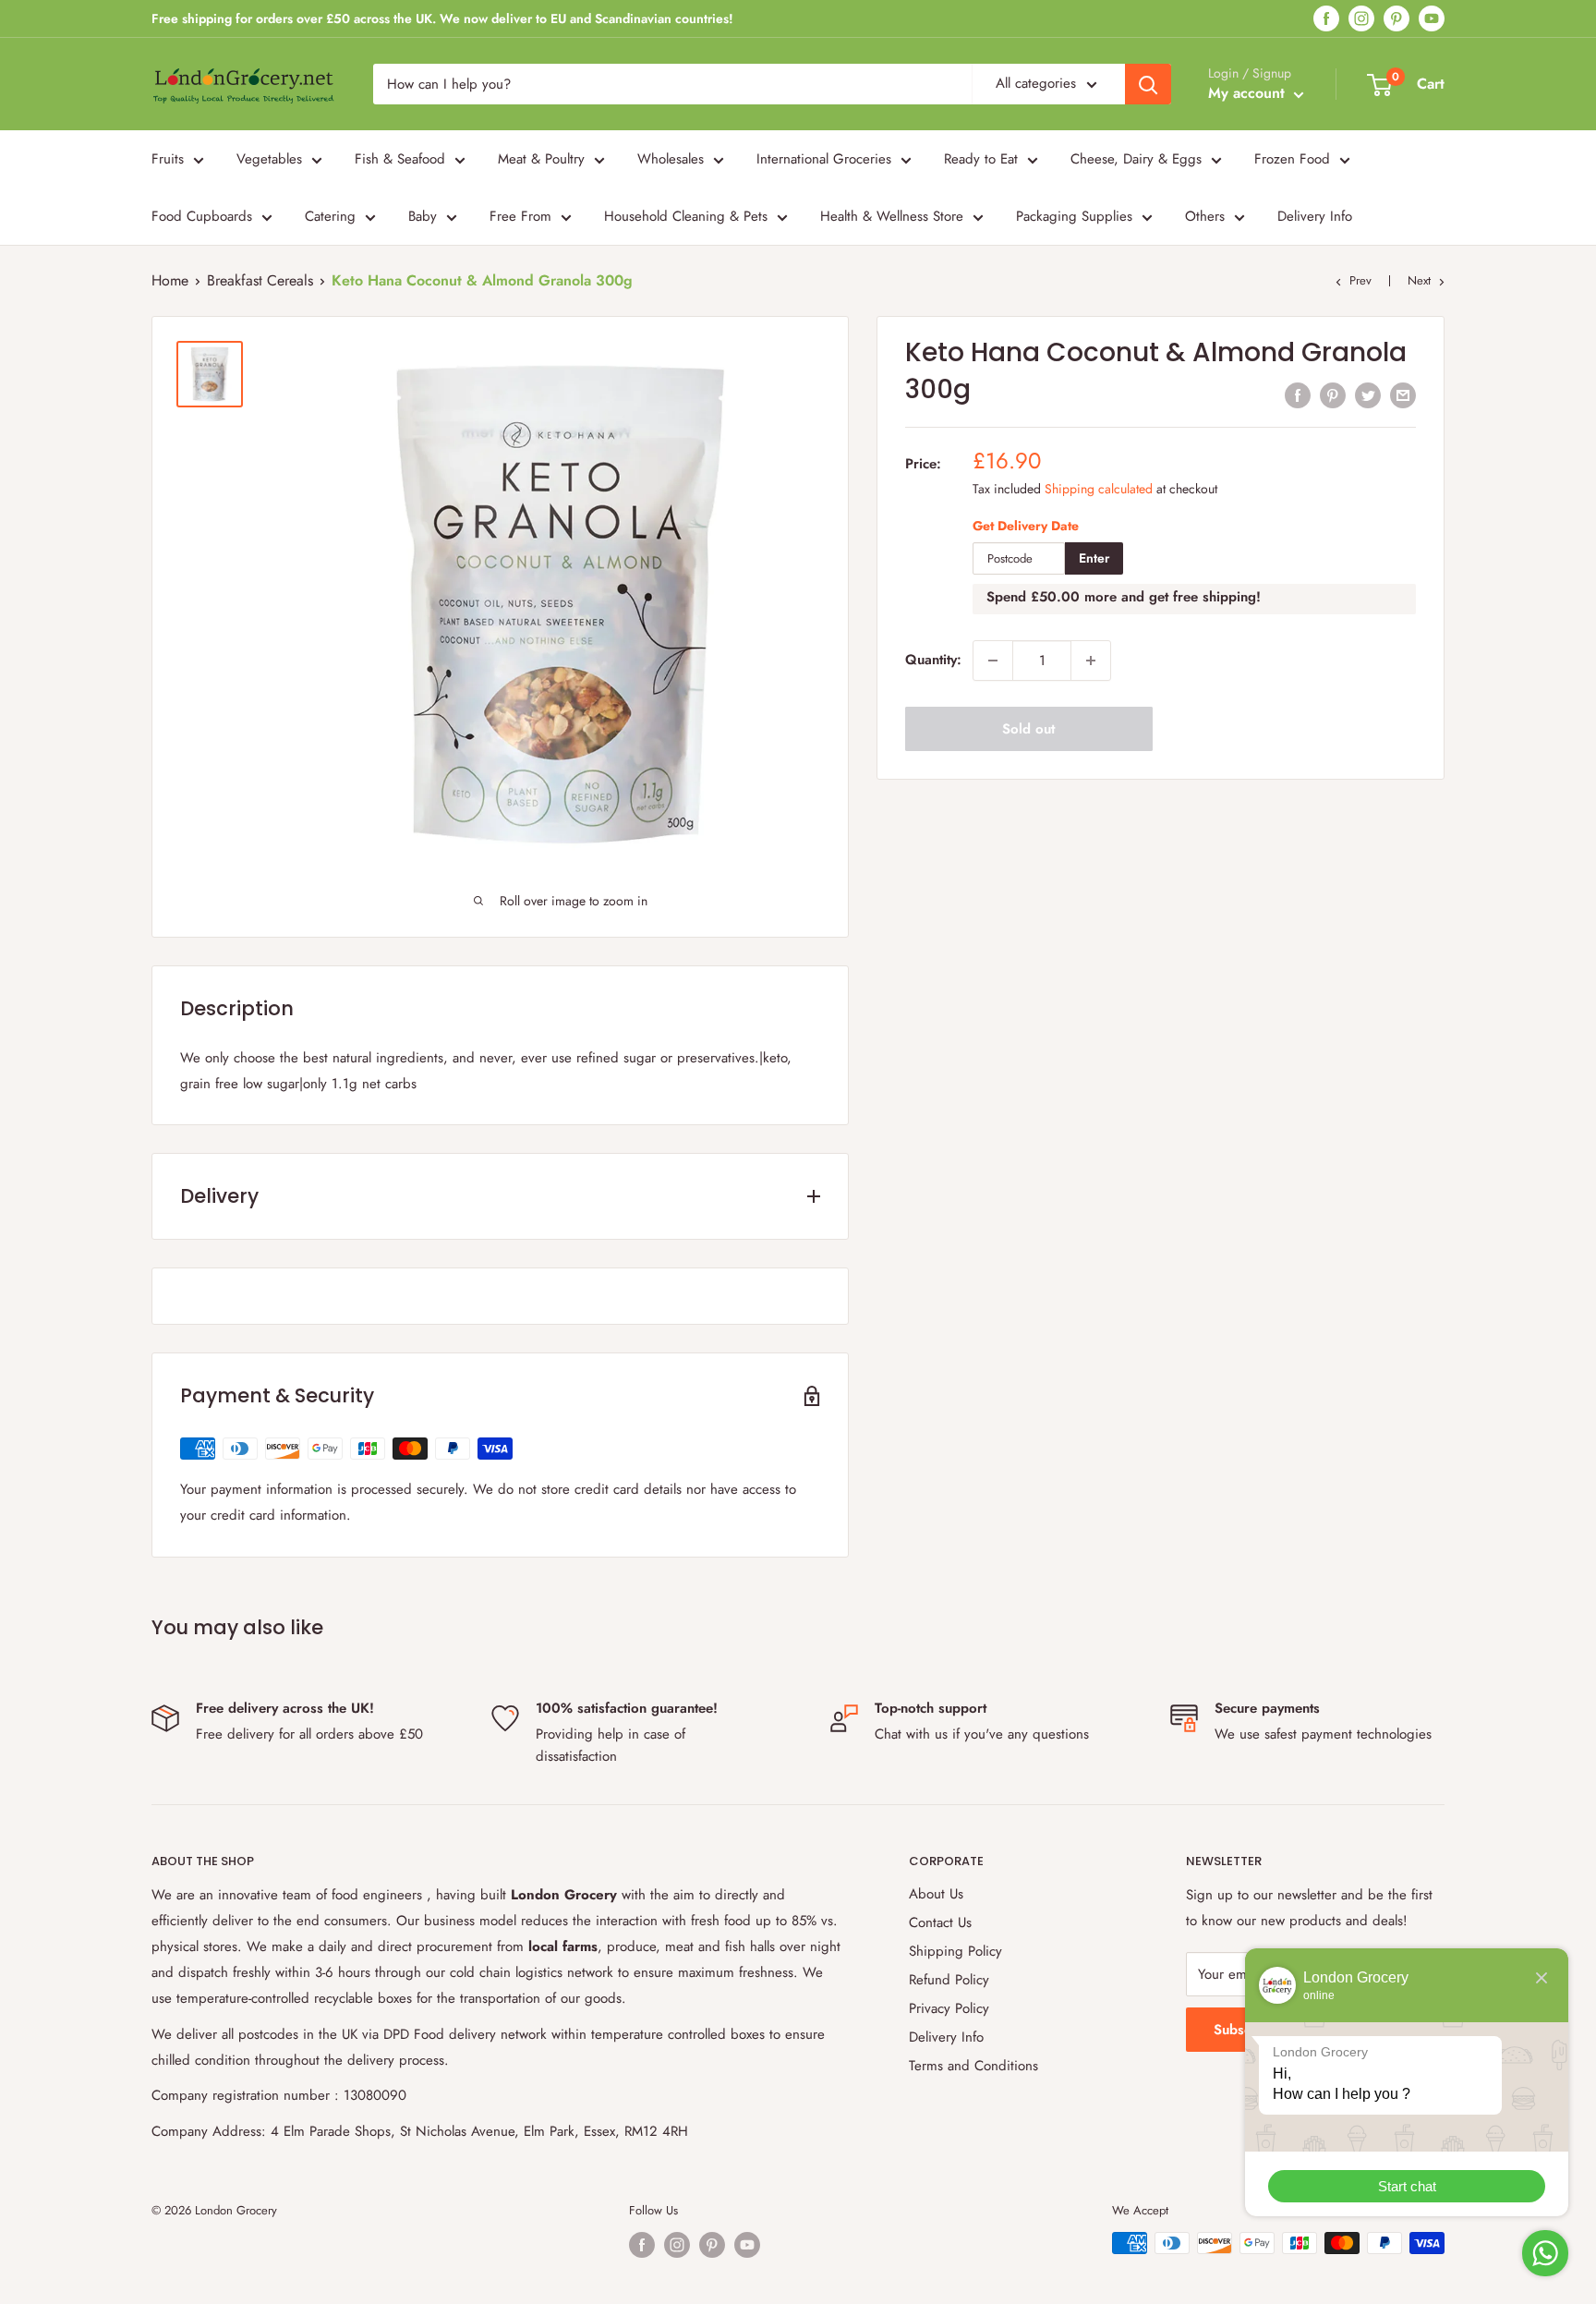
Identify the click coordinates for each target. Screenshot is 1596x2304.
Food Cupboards (202, 216)
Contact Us (940, 1922)
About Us (936, 1894)
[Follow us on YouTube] (1432, 19)
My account (1249, 93)
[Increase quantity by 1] (1091, 661)
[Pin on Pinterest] (1333, 395)
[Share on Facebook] (1298, 395)
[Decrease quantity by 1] (993, 661)
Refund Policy (949, 1980)
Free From (520, 216)
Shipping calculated (1099, 489)
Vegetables (269, 159)
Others (1205, 216)
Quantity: (933, 661)
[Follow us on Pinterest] (1396, 19)
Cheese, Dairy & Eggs (1136, 159)
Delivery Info (1315, 216)
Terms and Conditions (973, 2066)
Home (170, 280)
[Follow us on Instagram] (1361, 19)
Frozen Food (1292, 159)
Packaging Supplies (1074, 216)
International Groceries (824, 159)
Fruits (168, 159)
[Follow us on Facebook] (1326, 19)
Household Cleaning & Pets (686, 216)
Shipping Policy (955, 1951)
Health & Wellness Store (892, 216)
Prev (1360, 280)
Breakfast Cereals (260, 280)
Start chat (1407, 2186)
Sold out (1028, 729)
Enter (1094, 559)
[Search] (1148, 84)
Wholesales (671, 159)
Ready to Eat (981, 159)
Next (1419, 280)
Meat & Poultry (541, 159)
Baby (423, 216)
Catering (330, 216)
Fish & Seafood (400, 159)
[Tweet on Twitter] (1368, 395)
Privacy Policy (949, 2008)
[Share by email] (1403, 395)
